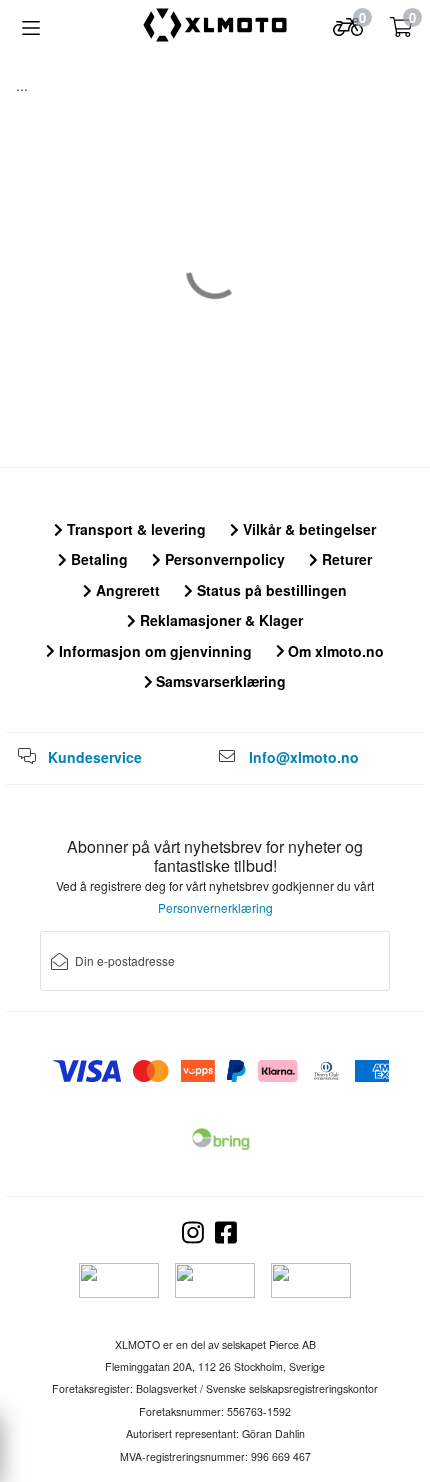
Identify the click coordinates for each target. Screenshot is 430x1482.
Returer (345, 559)
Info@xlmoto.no (304, 757)
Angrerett (126, 590)
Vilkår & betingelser (307, 529)
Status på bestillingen (270, 590)
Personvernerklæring (215, 907)
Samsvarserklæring (219, 681)
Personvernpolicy (223, 559)
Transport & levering (134, 529)
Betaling (97, 559)
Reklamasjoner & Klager (219, 620)
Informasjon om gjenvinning (153, 651)
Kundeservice (95, 757)
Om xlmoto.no (334, 651)
